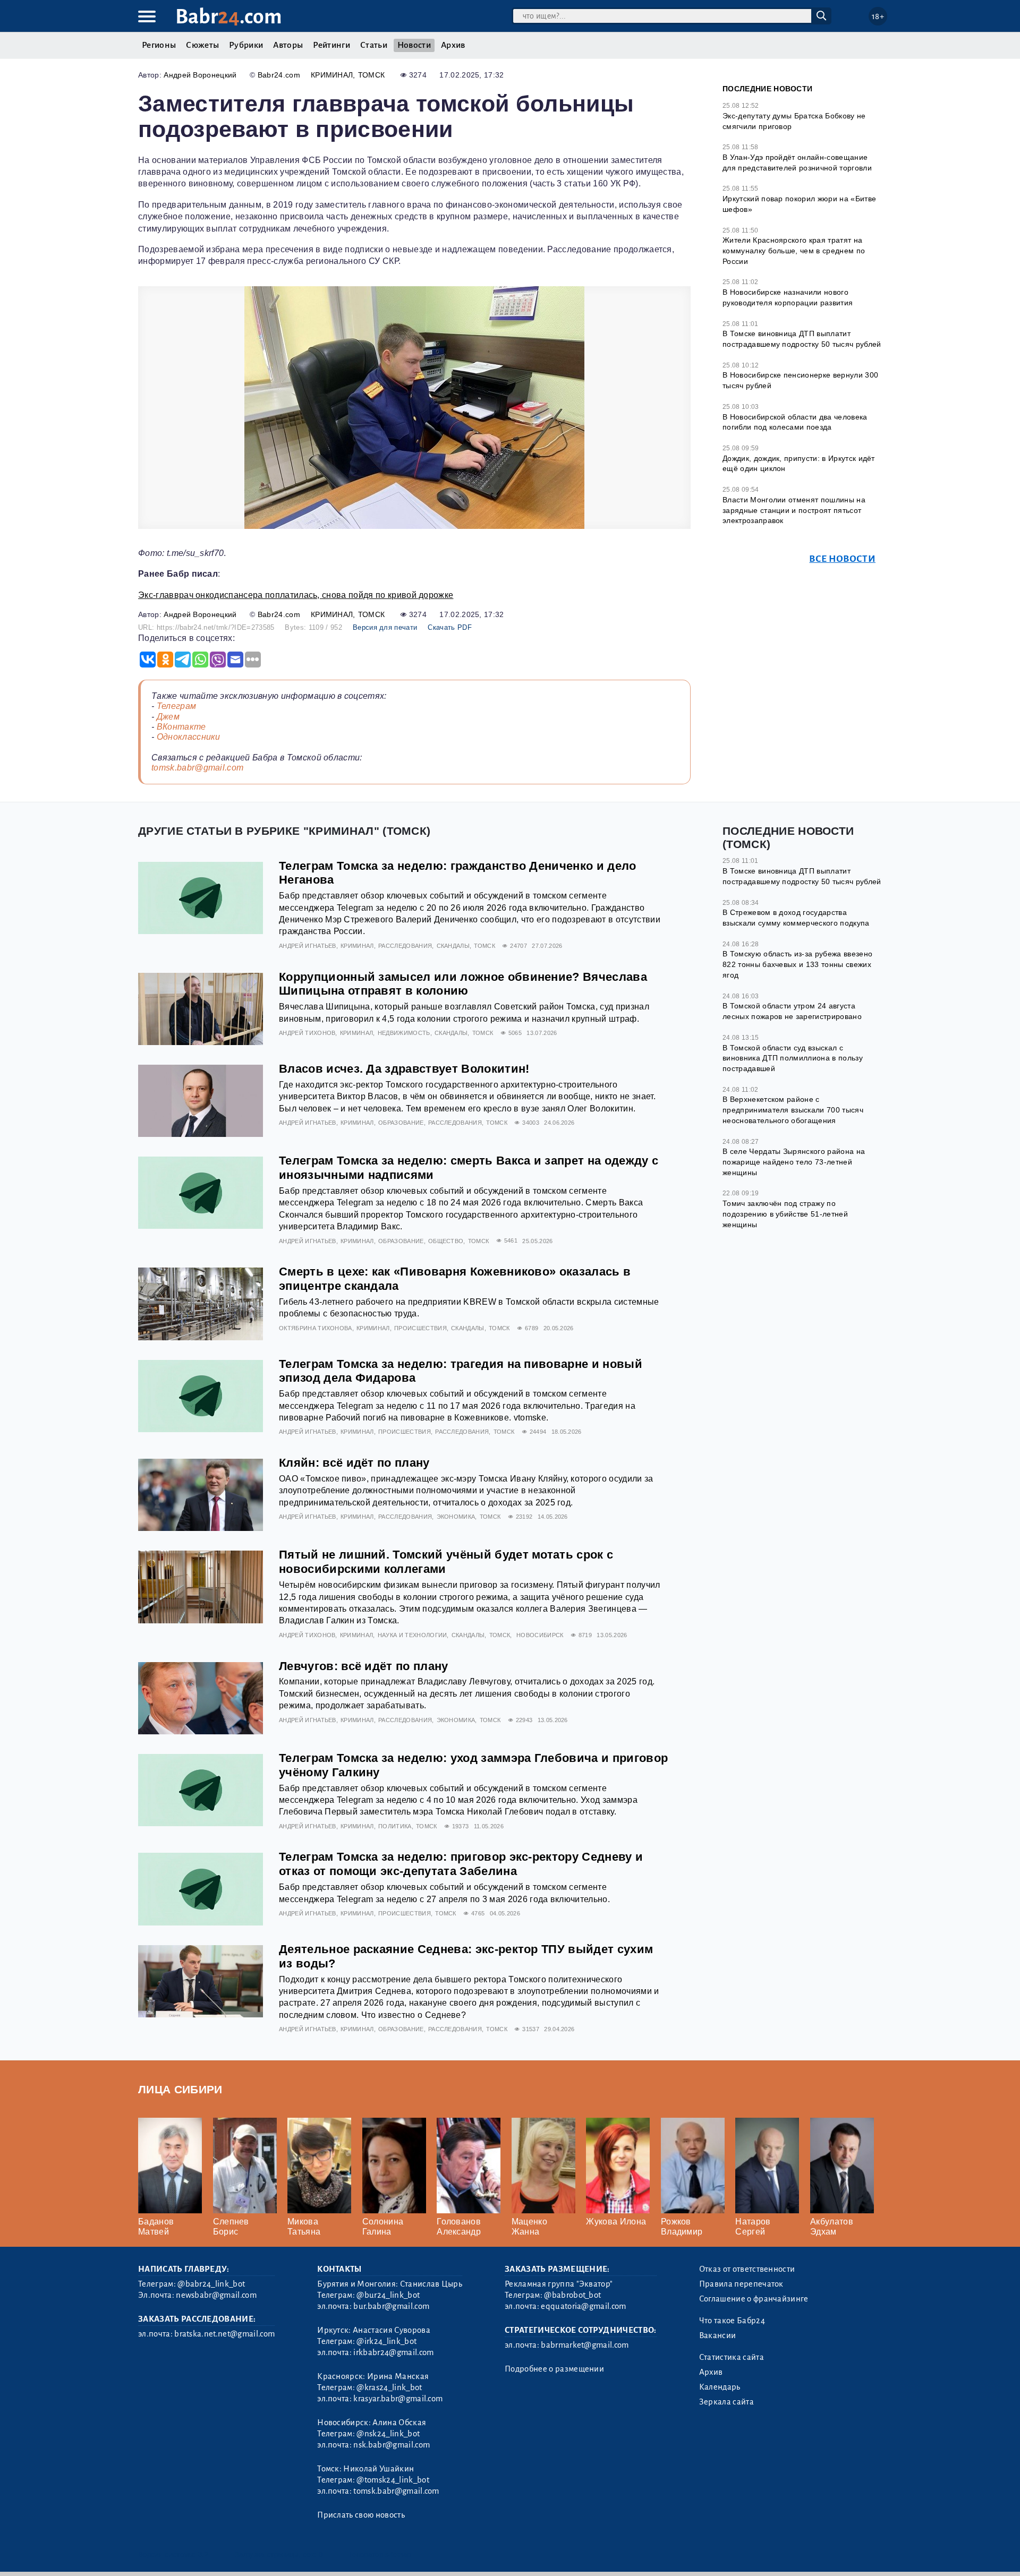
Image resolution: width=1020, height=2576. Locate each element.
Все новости (842, 559)
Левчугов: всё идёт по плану (364, 1666)
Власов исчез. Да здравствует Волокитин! (404, 1069)
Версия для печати (385, 627)
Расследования (405, 946)
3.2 (203, 2554)
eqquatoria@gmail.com (583, 2306)
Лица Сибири (180, 2089)
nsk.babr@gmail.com (392, 2445)
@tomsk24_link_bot (393, 2480)
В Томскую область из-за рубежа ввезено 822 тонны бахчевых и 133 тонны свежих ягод (797, 964)
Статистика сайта (732, 2357)
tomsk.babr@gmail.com (197, 768)
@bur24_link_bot (388, 2295)
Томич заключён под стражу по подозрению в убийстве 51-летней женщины (785, 1214)
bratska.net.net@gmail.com (224, 2334)
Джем (168, 717)
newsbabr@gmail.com (216, 2295)
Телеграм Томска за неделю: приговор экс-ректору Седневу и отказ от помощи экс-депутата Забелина (461, 1864)
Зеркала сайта (726, 2402)
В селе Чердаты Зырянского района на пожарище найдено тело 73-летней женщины (794, 1162)
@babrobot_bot (572, 2295)
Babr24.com (279, 75)
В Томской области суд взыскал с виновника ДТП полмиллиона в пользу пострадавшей (793, 1058)
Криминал (332, 75)
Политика (395, 1826)
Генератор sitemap (380, 2554)
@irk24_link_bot (386, 2341)
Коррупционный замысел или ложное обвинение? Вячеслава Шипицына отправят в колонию (463, 984)
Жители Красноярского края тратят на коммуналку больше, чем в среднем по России (794, 250)
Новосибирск (540, 1635)
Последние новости (767, 89)
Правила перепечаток (741, 2284)
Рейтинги (331, 45)
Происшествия (420, 1328)
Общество (446, 1241)
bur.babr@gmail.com (391, 2306)
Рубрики (246, 45)
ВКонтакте (181, 727)
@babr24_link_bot (211, 2284)
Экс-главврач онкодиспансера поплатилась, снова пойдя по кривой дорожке (296, 595)
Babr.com (229, 17)
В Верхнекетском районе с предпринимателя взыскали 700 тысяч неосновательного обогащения (793, 1110)
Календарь (720, 2387)
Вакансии (718, 2335)
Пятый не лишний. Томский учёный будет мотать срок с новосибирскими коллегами (446, 1562)
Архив (453, 45)
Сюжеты (202, 45)
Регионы (159, 45)
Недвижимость (404, 1033)
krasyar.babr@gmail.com (398, 2399)
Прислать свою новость (361, 2515)
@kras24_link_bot (389, 2387)
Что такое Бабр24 (732, 2321)
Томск (372, 75)
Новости (414, 45)
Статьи (374, 45)
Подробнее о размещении (554, 2369)
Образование (401, 1123)
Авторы (288, 45)
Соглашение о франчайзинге (754, 2299)
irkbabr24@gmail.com (393, 2352)
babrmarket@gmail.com (585, 2345)
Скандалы (453, 946)
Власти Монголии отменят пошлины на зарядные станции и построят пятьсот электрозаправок (794, 510)
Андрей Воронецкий (200, 75)
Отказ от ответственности (747, 2269)
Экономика (456, 1517)
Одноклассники (189, 737)
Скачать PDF (450, 627)
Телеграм (177, 706)
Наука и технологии (413, 1635)
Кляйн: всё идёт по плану (354, 1463)
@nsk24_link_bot (388, 2434)
